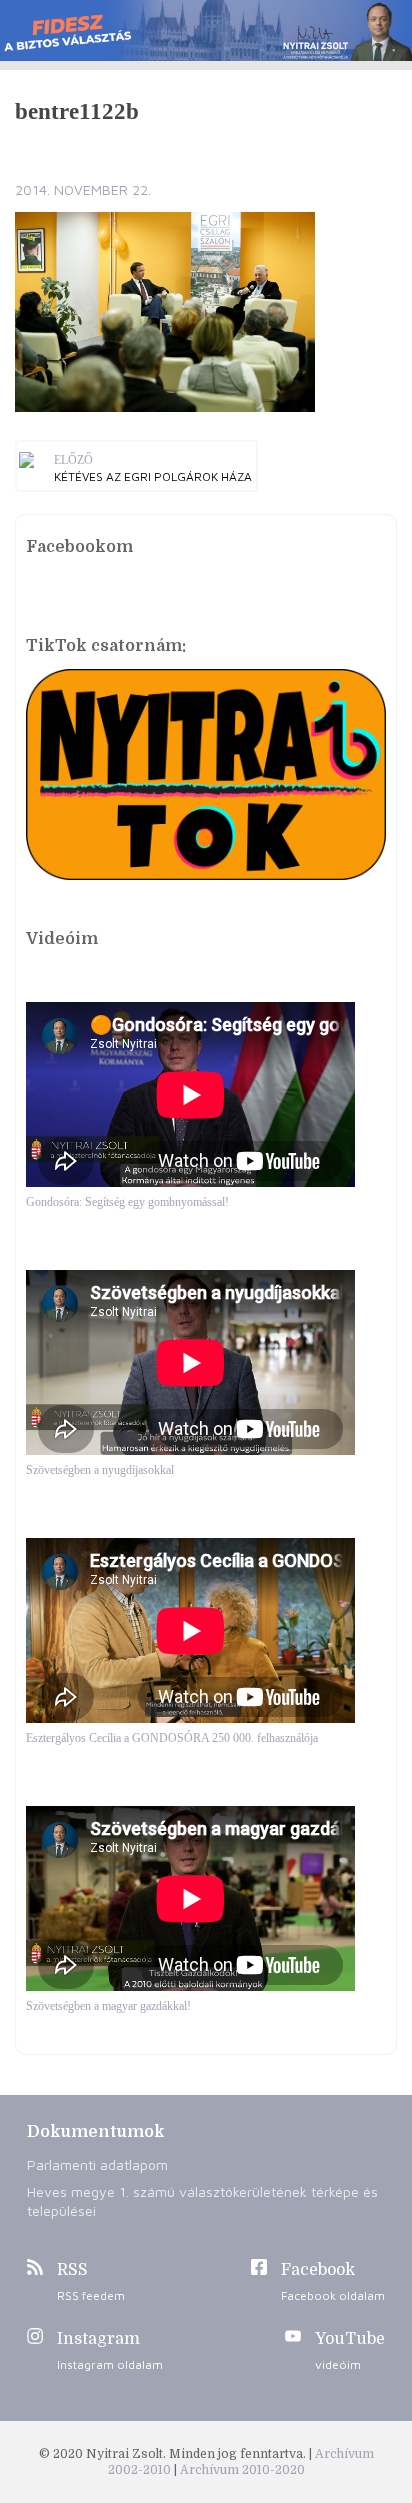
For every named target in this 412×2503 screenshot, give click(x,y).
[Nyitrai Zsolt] (206, 30)
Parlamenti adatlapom (97, 2164)
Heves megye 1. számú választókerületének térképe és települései (202, 2201)
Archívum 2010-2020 (242, 2470)
